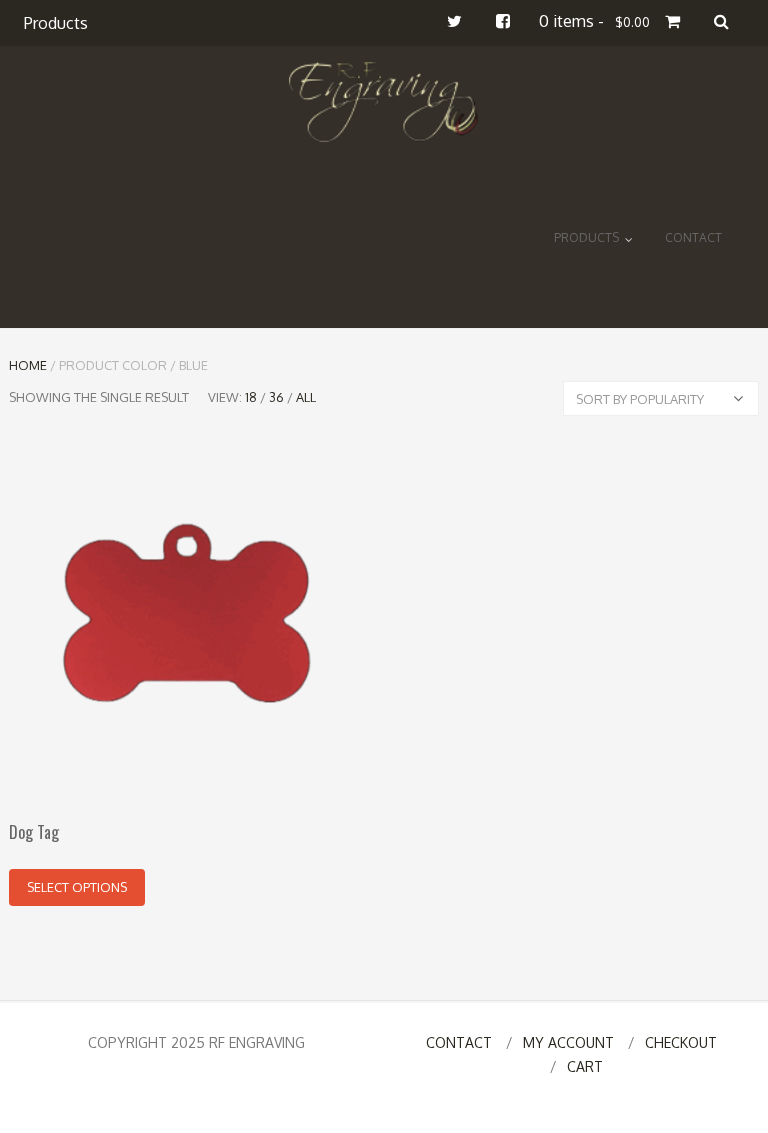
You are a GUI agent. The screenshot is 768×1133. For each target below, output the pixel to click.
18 (251, 397)
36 (276, 397)
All (306, 397)
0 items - (594, 21)
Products (56, 23)
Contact (693, 237)
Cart (585, 1066)
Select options (77, 887)
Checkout (681, 1042)
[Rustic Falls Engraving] (384, 102)
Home (28, 365)
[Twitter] (454, 21)
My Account (568, 1042)
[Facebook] (503, 21)
